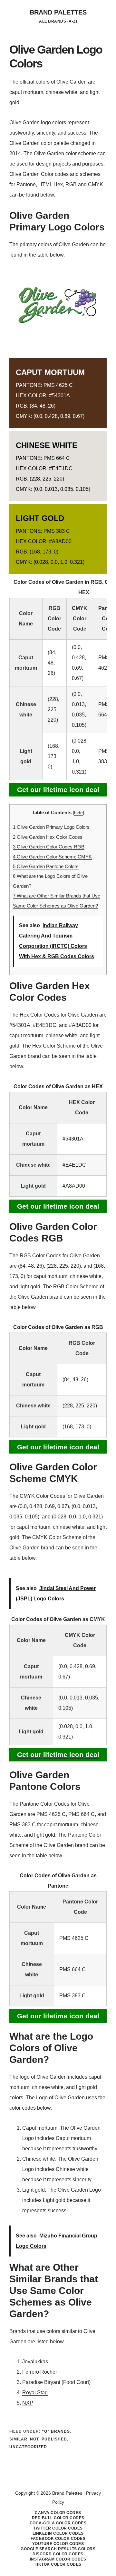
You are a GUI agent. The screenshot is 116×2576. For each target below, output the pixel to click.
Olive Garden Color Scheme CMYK (52, 857)
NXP (28, 2403)
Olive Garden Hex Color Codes (48, 837)
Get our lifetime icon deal (58, 790)
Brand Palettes (58, 12)
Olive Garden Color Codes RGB (49, 847)
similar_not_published (38, 2439)
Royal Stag (35, 2393)
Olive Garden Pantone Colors (46, 866)
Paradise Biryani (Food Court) (56, 2382)
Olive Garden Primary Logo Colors (51, 827)
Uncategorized (28, 2447)
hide (78, 813)
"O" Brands (56, 2431)
